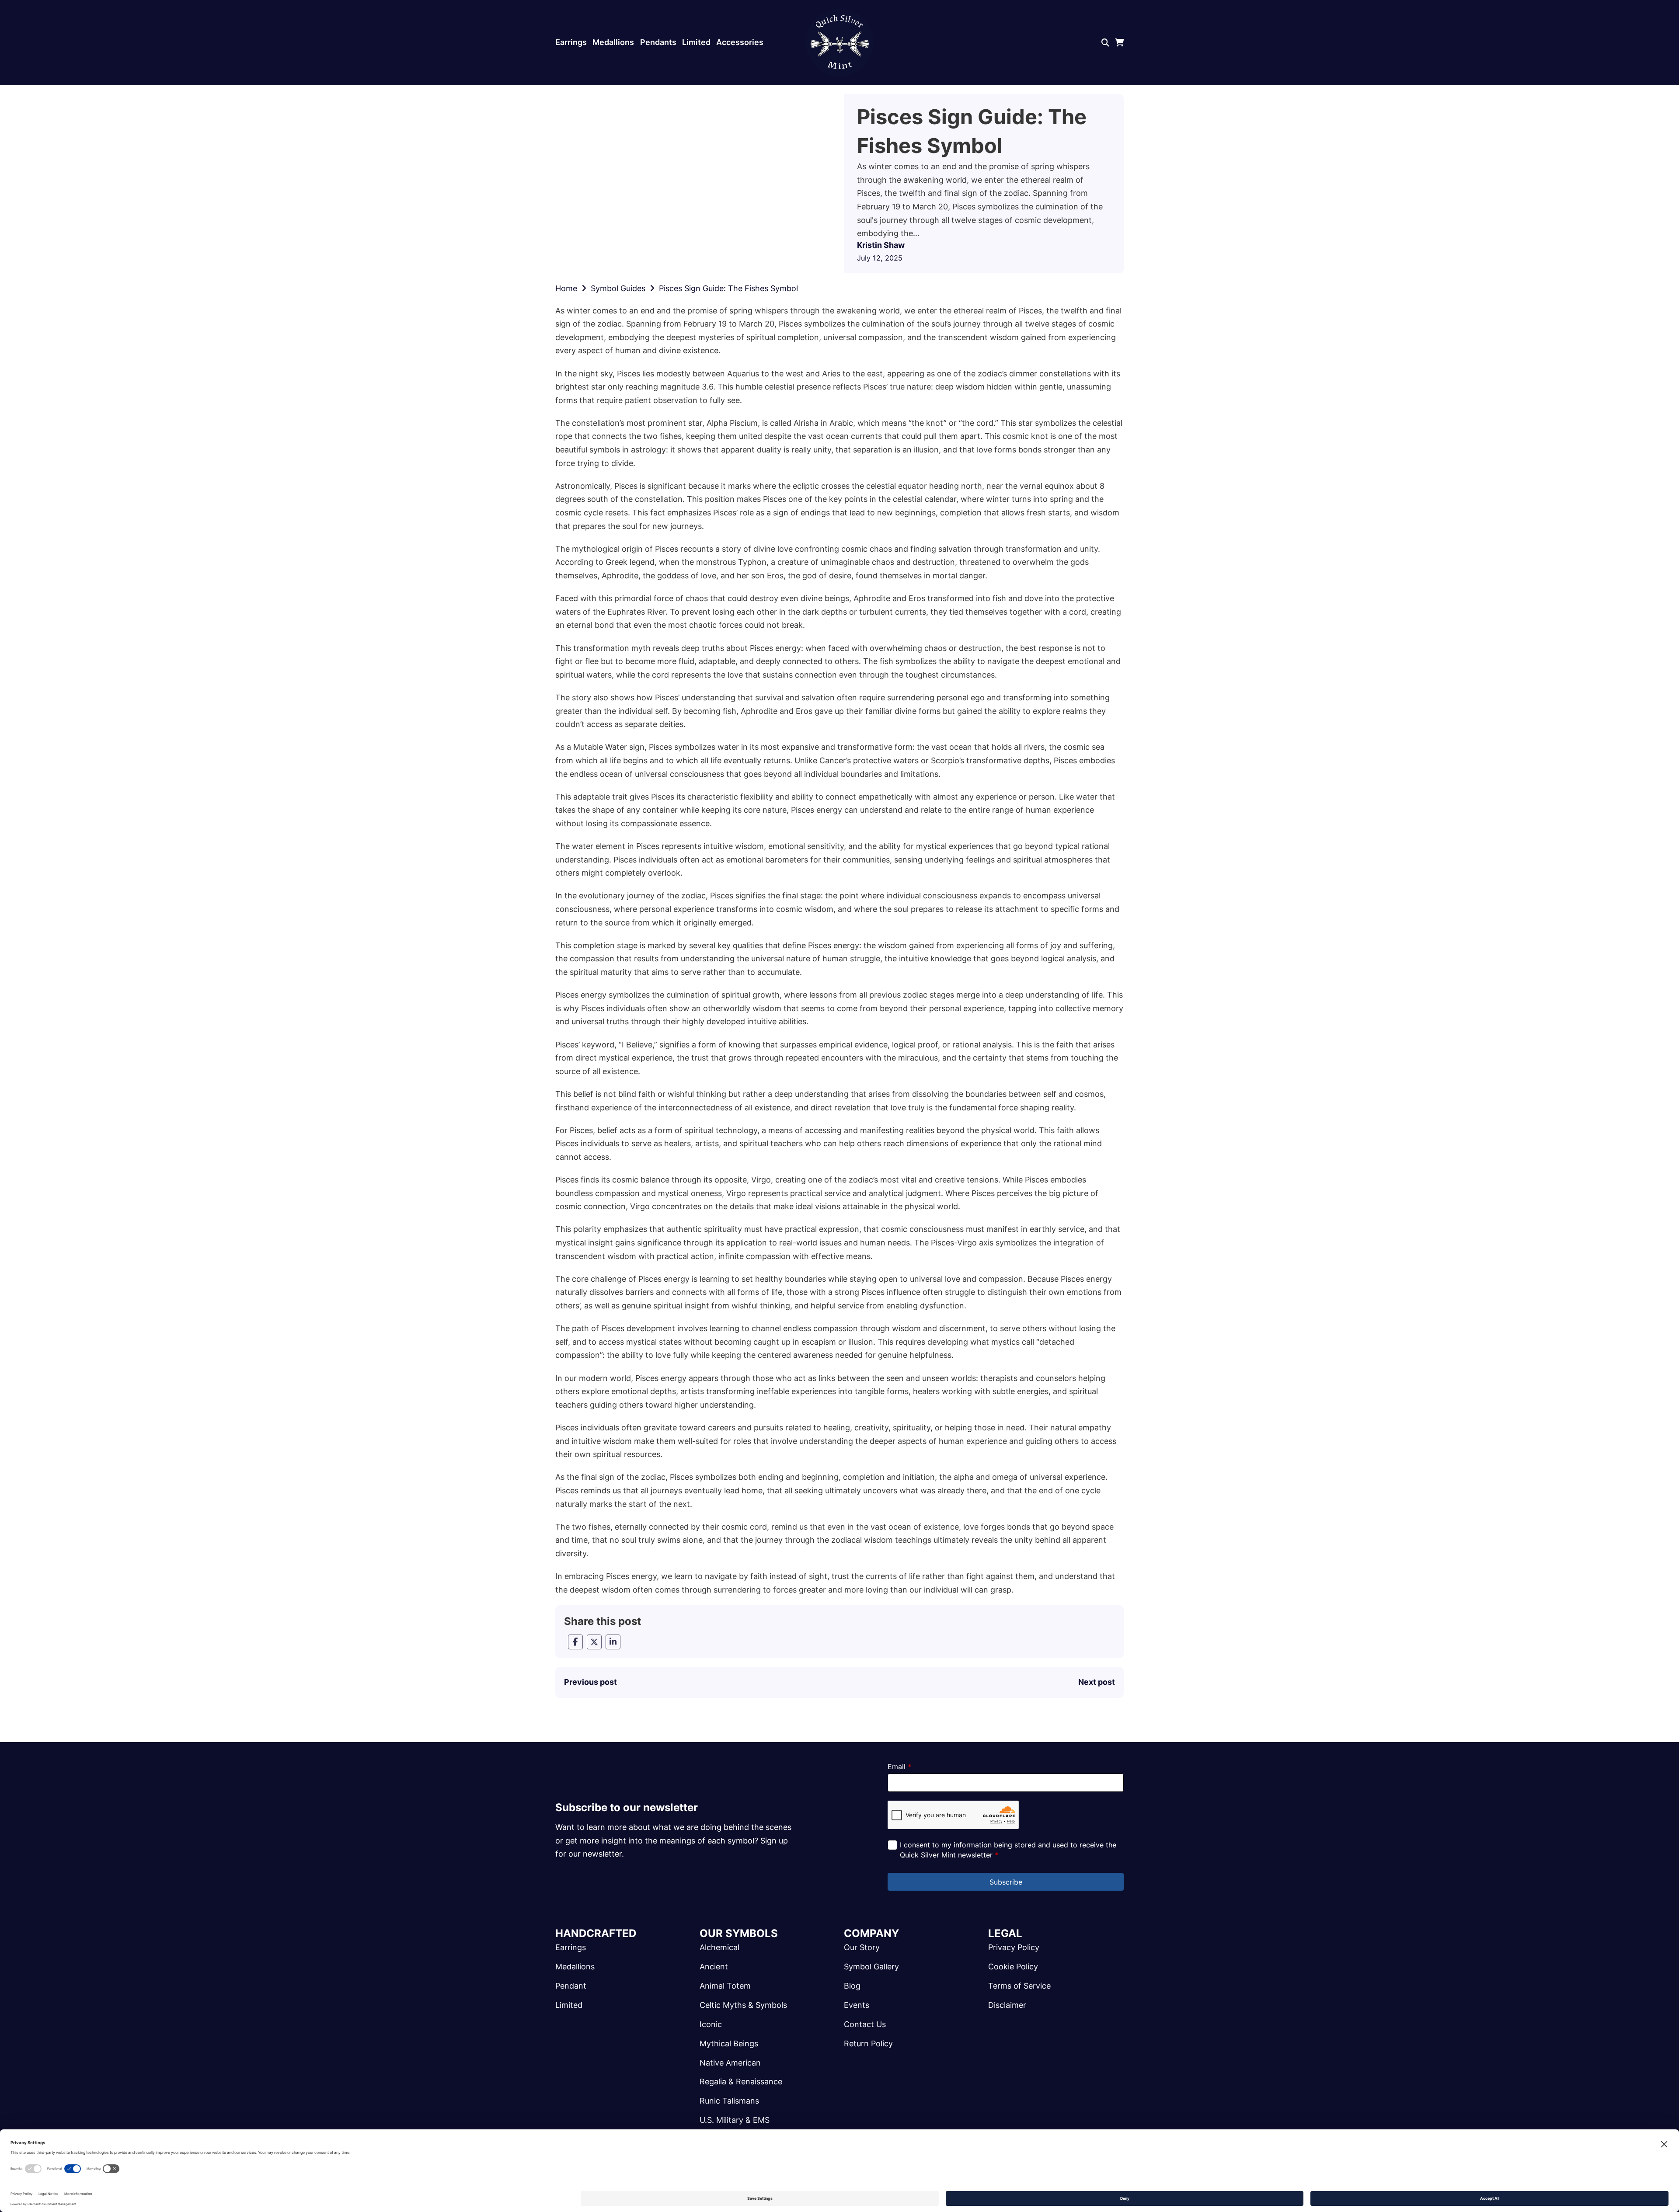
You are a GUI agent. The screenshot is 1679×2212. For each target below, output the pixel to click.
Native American (730, 2063)
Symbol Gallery (871, 1967)
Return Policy (868, 2043)
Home (566, 288)
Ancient (714, 1967)
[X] (594, 1642)
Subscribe (1006, 1882)
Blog (852, 1986)
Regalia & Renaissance (741, 2082)
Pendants (658, 42)
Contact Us (865, 2024)
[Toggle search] (1105, 43)
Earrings (571, 42)
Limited (696, 42)
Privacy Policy (1014, 1947)
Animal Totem (725, 1986)
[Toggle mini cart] (1119, 43)
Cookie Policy (1013, 1967)
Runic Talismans (729, 2101)
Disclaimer (1007, 2005)
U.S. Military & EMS (735, 2120)
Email (900, 1767)
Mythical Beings (729, 2043)
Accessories (740, 42)
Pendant (571, 1986)
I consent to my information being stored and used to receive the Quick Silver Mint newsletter (1008, 1850)
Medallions (613, 42)
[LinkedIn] (613, 1642)
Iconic (711, 2024)
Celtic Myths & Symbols (743, 2005)
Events (857, 2005)
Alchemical (719, 1947)
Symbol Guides (618, 288)
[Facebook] (575, 1642)
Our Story (862, 1947)
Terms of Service (1019, 1986)
